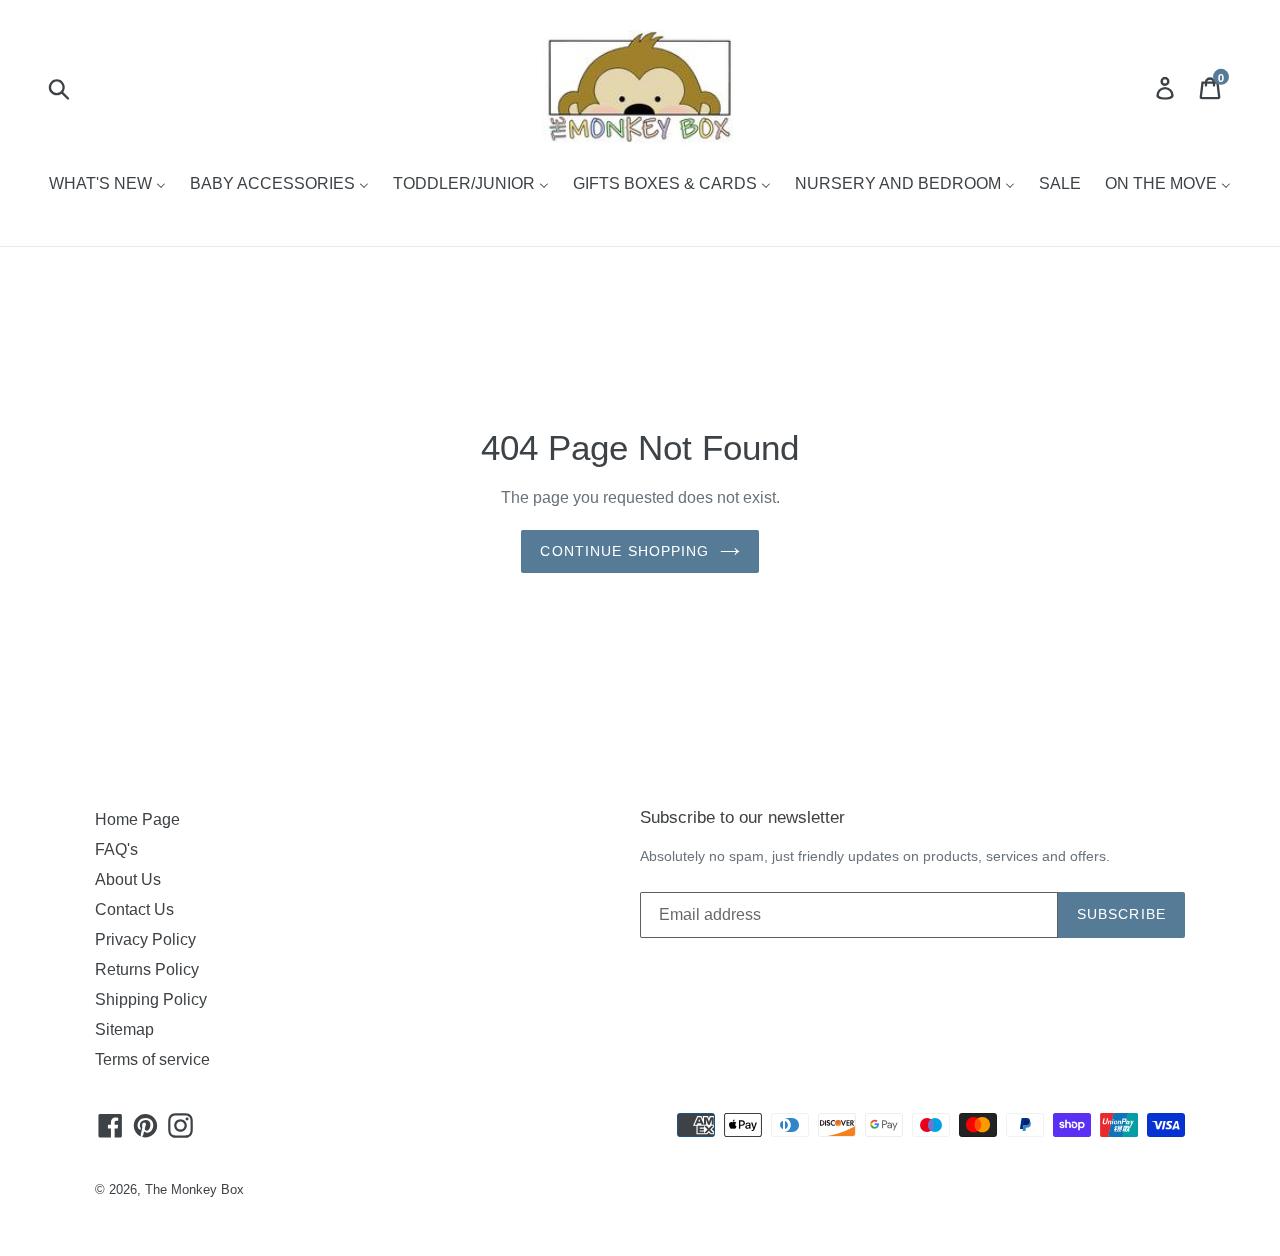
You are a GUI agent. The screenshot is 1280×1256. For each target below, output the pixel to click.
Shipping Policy (151, 999)
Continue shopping (624, 551)
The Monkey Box (194, 1189)
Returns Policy (147, 969)
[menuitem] (107, 185)
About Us (128, 879)
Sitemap (124, 1029)
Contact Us (134, 909)
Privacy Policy (145, 939)
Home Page (137, 819)
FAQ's (116, 849)
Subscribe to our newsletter (742, 817)
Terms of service (152, 1059)
